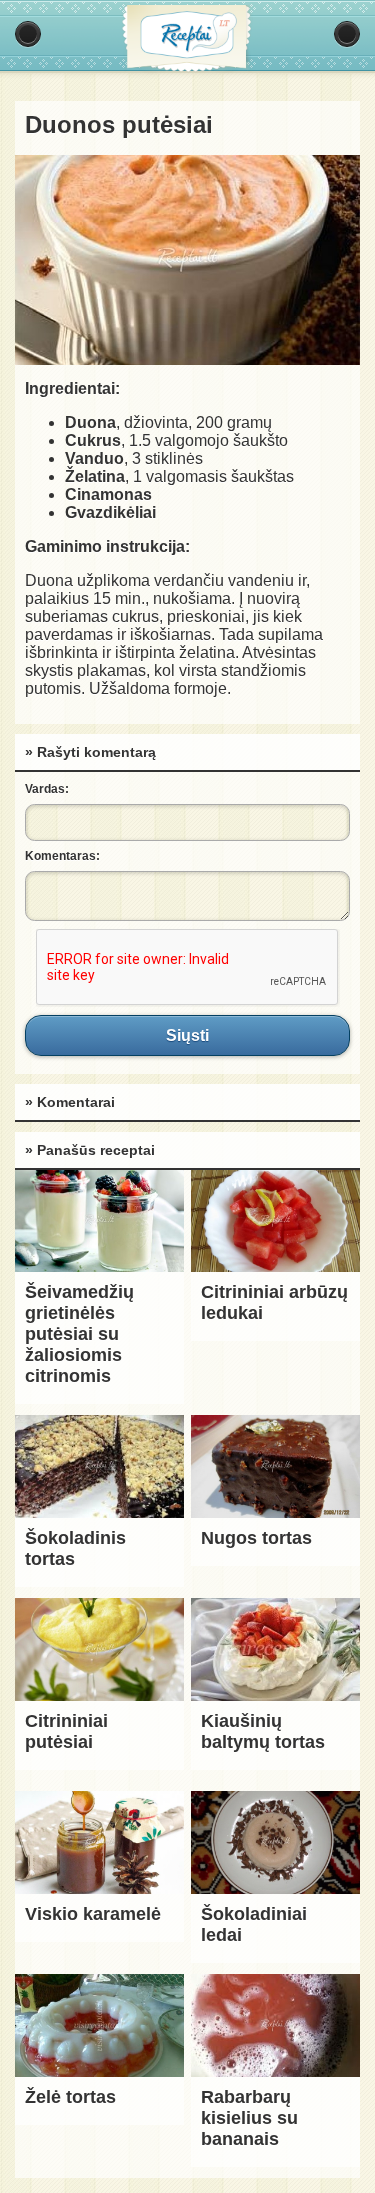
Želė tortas (70, 2097)
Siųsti (187, 1035)
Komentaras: (62, 856)
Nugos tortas (256, 1538)
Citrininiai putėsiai (66, 1731)
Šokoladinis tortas (75, 1548)
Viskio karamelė (93, 1914)
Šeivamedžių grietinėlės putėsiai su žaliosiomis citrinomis (79, 1334)
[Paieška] (347, 34)
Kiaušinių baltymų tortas (263, 1731)
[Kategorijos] (28, 34)
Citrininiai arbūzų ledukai (274, 1302)
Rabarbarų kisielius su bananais (249, 2118)
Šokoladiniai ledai (254, 1924)
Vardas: (47, 789)
